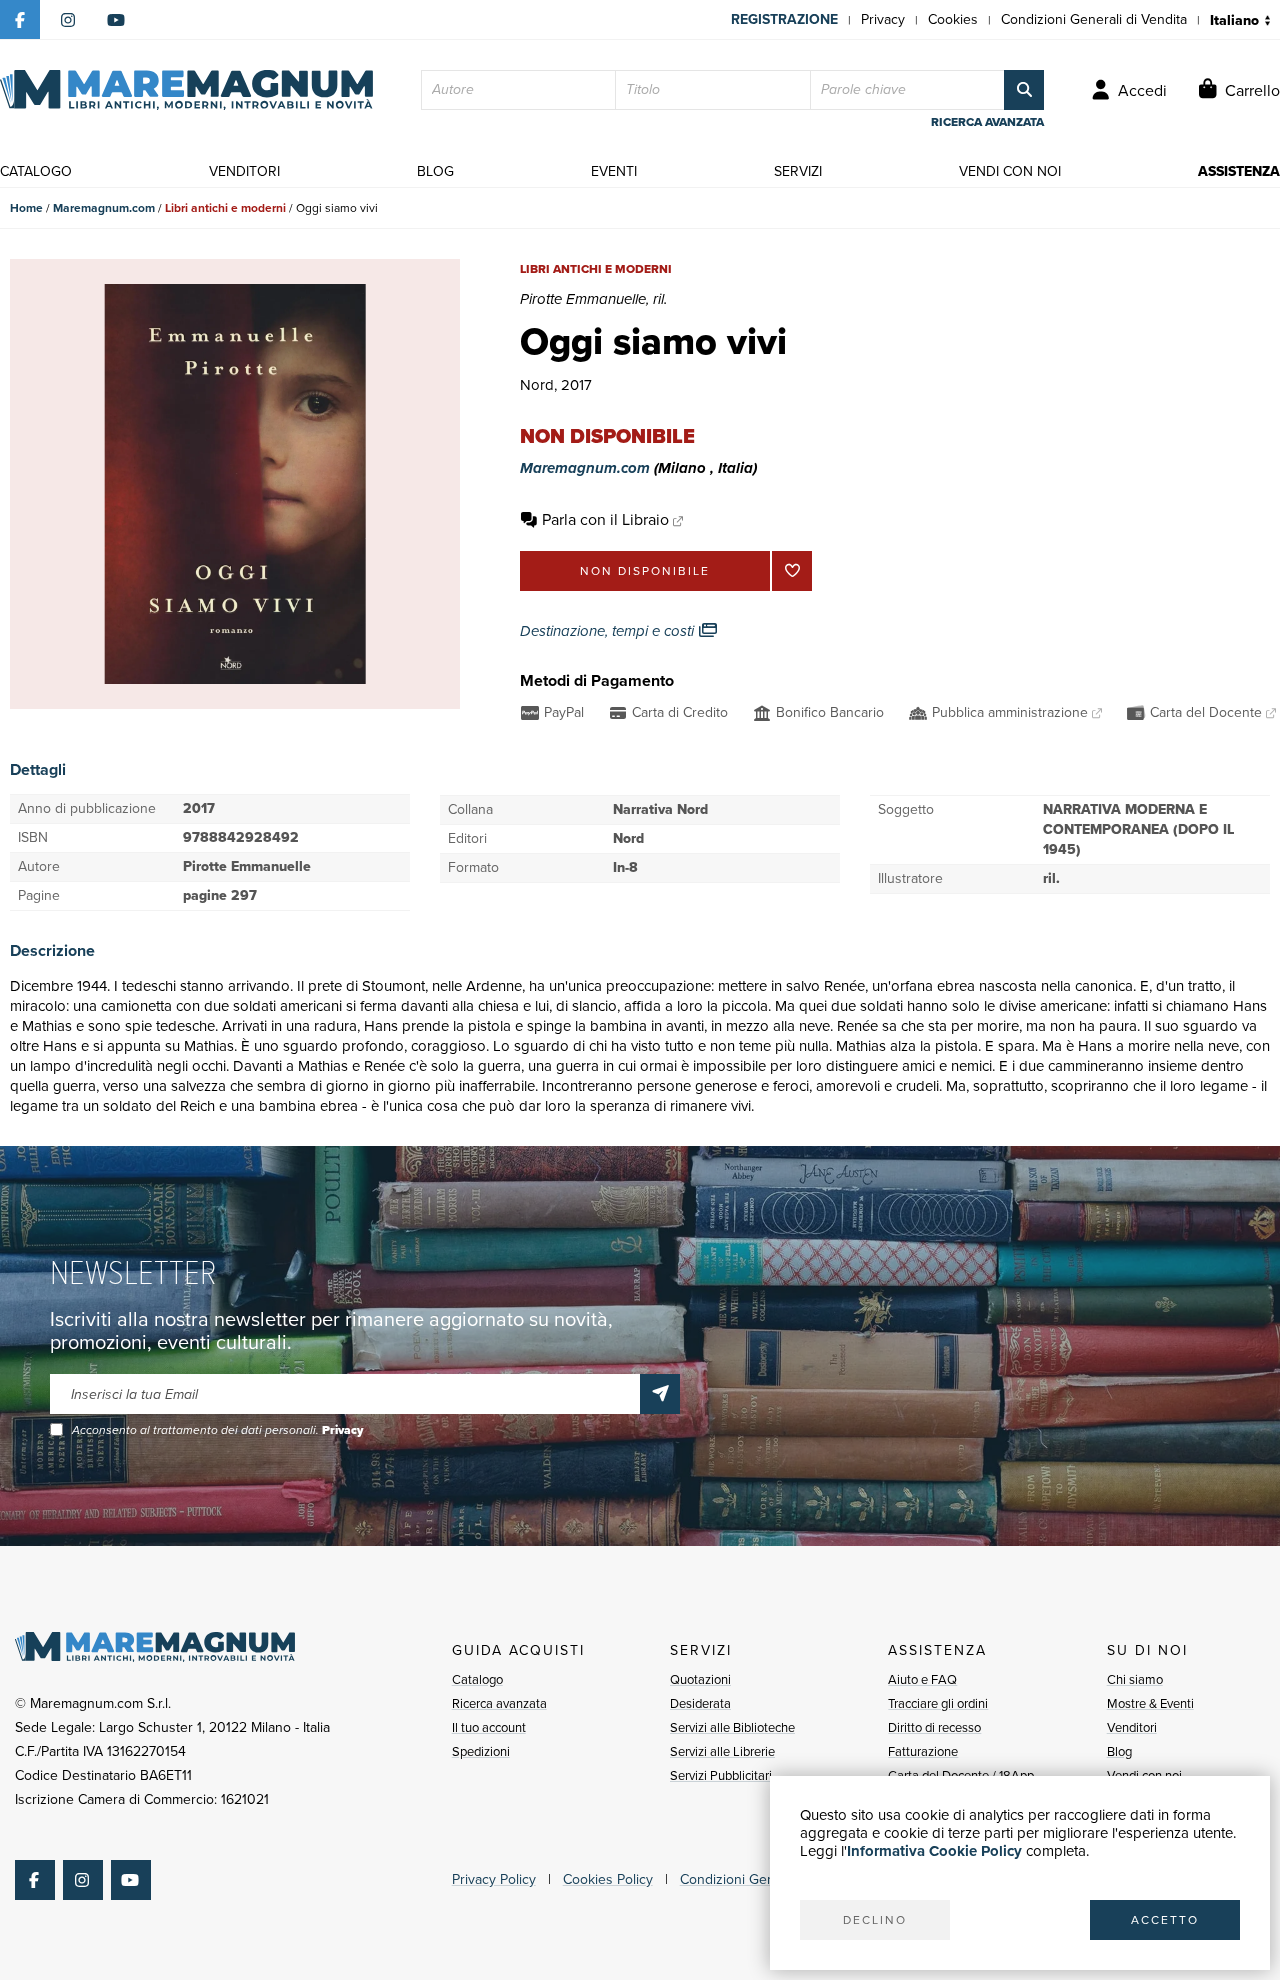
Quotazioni (700, 1679)
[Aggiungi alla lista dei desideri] (792, 571)
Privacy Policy (494, 1879)
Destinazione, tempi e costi (609, 631)
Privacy (883, 19)
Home (26, 208)
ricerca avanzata (987, 122)
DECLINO (875, 1920)
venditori (244, 171)
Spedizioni (481, 1751)
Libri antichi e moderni (225, 208)
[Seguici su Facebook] (20, 20)
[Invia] (660, 1394)
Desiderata (700, 1703)
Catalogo (477, 1679)
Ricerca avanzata (499, 1703)
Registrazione (784, 19)
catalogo (36, 171)
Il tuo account (489, 1727)
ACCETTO (1165, 1920)
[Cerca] (1024, 90)
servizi (798, 171)
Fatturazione (923, 1751)
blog (435, 171)
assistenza (1239, 171)
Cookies (953, 19)
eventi (614, 171)
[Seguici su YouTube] (116, 20)
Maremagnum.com (104, 208)
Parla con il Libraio (605, 519)
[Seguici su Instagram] (68, 20)
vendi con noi (1010, 171)
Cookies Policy (608, 1879)
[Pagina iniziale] (186, 90)
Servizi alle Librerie (722, 1751)
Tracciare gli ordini (938, 1703)
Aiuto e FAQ (922, 1679)
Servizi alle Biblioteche (732, 1727)
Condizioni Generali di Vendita (1094, 19)
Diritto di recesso (934, 1727)
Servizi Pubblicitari (721, 1775)
